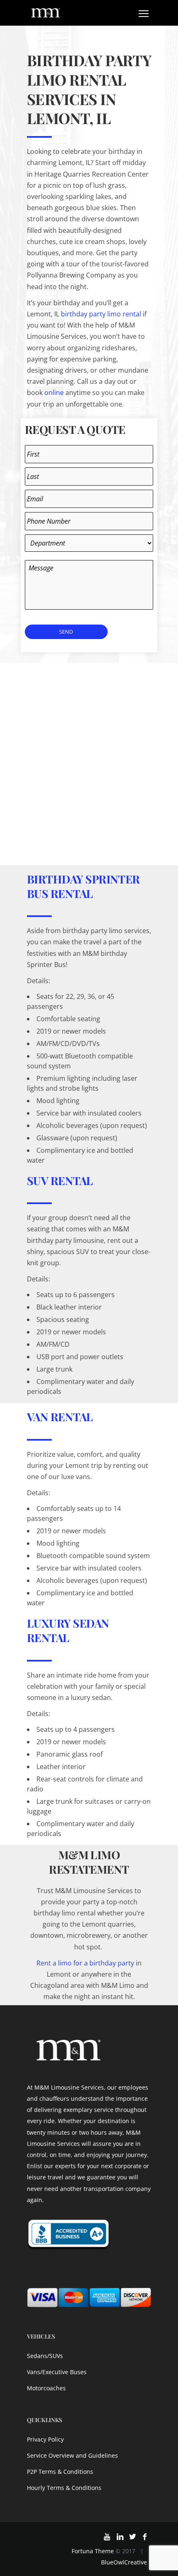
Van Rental (60, 1417)
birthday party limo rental (101, 314)
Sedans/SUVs (45, 2356)
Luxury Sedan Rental (68, 1630)
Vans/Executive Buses (57, 2372)
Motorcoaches (46, 2388)
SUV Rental (60, 1180)
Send (66, 632)
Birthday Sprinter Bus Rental (83, 886)
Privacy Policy (45, 2439)
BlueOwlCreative (124, 2562)
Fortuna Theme (93, 2551)
